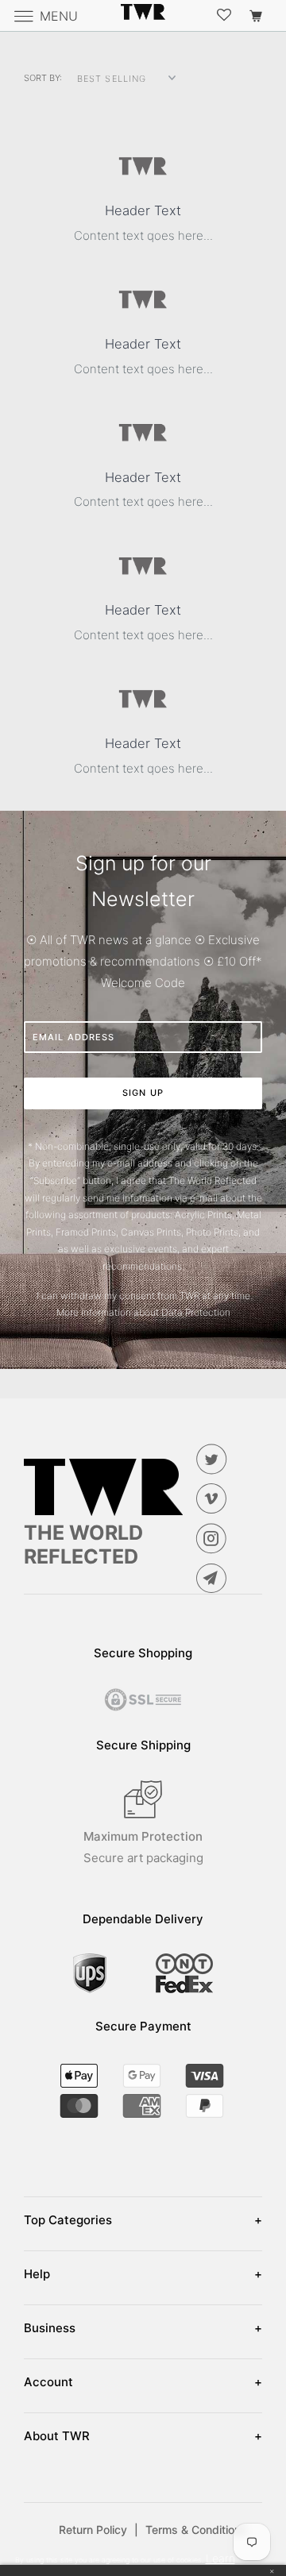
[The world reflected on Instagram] (214, 1538)
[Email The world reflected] (214, 1578)
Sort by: (43, 78)
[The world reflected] (143, 15)
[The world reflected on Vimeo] (214, 1498)
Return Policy (99, 2530)
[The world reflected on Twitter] (214, 1459)
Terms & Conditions (196, 2530)
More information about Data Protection (143, 1312)
